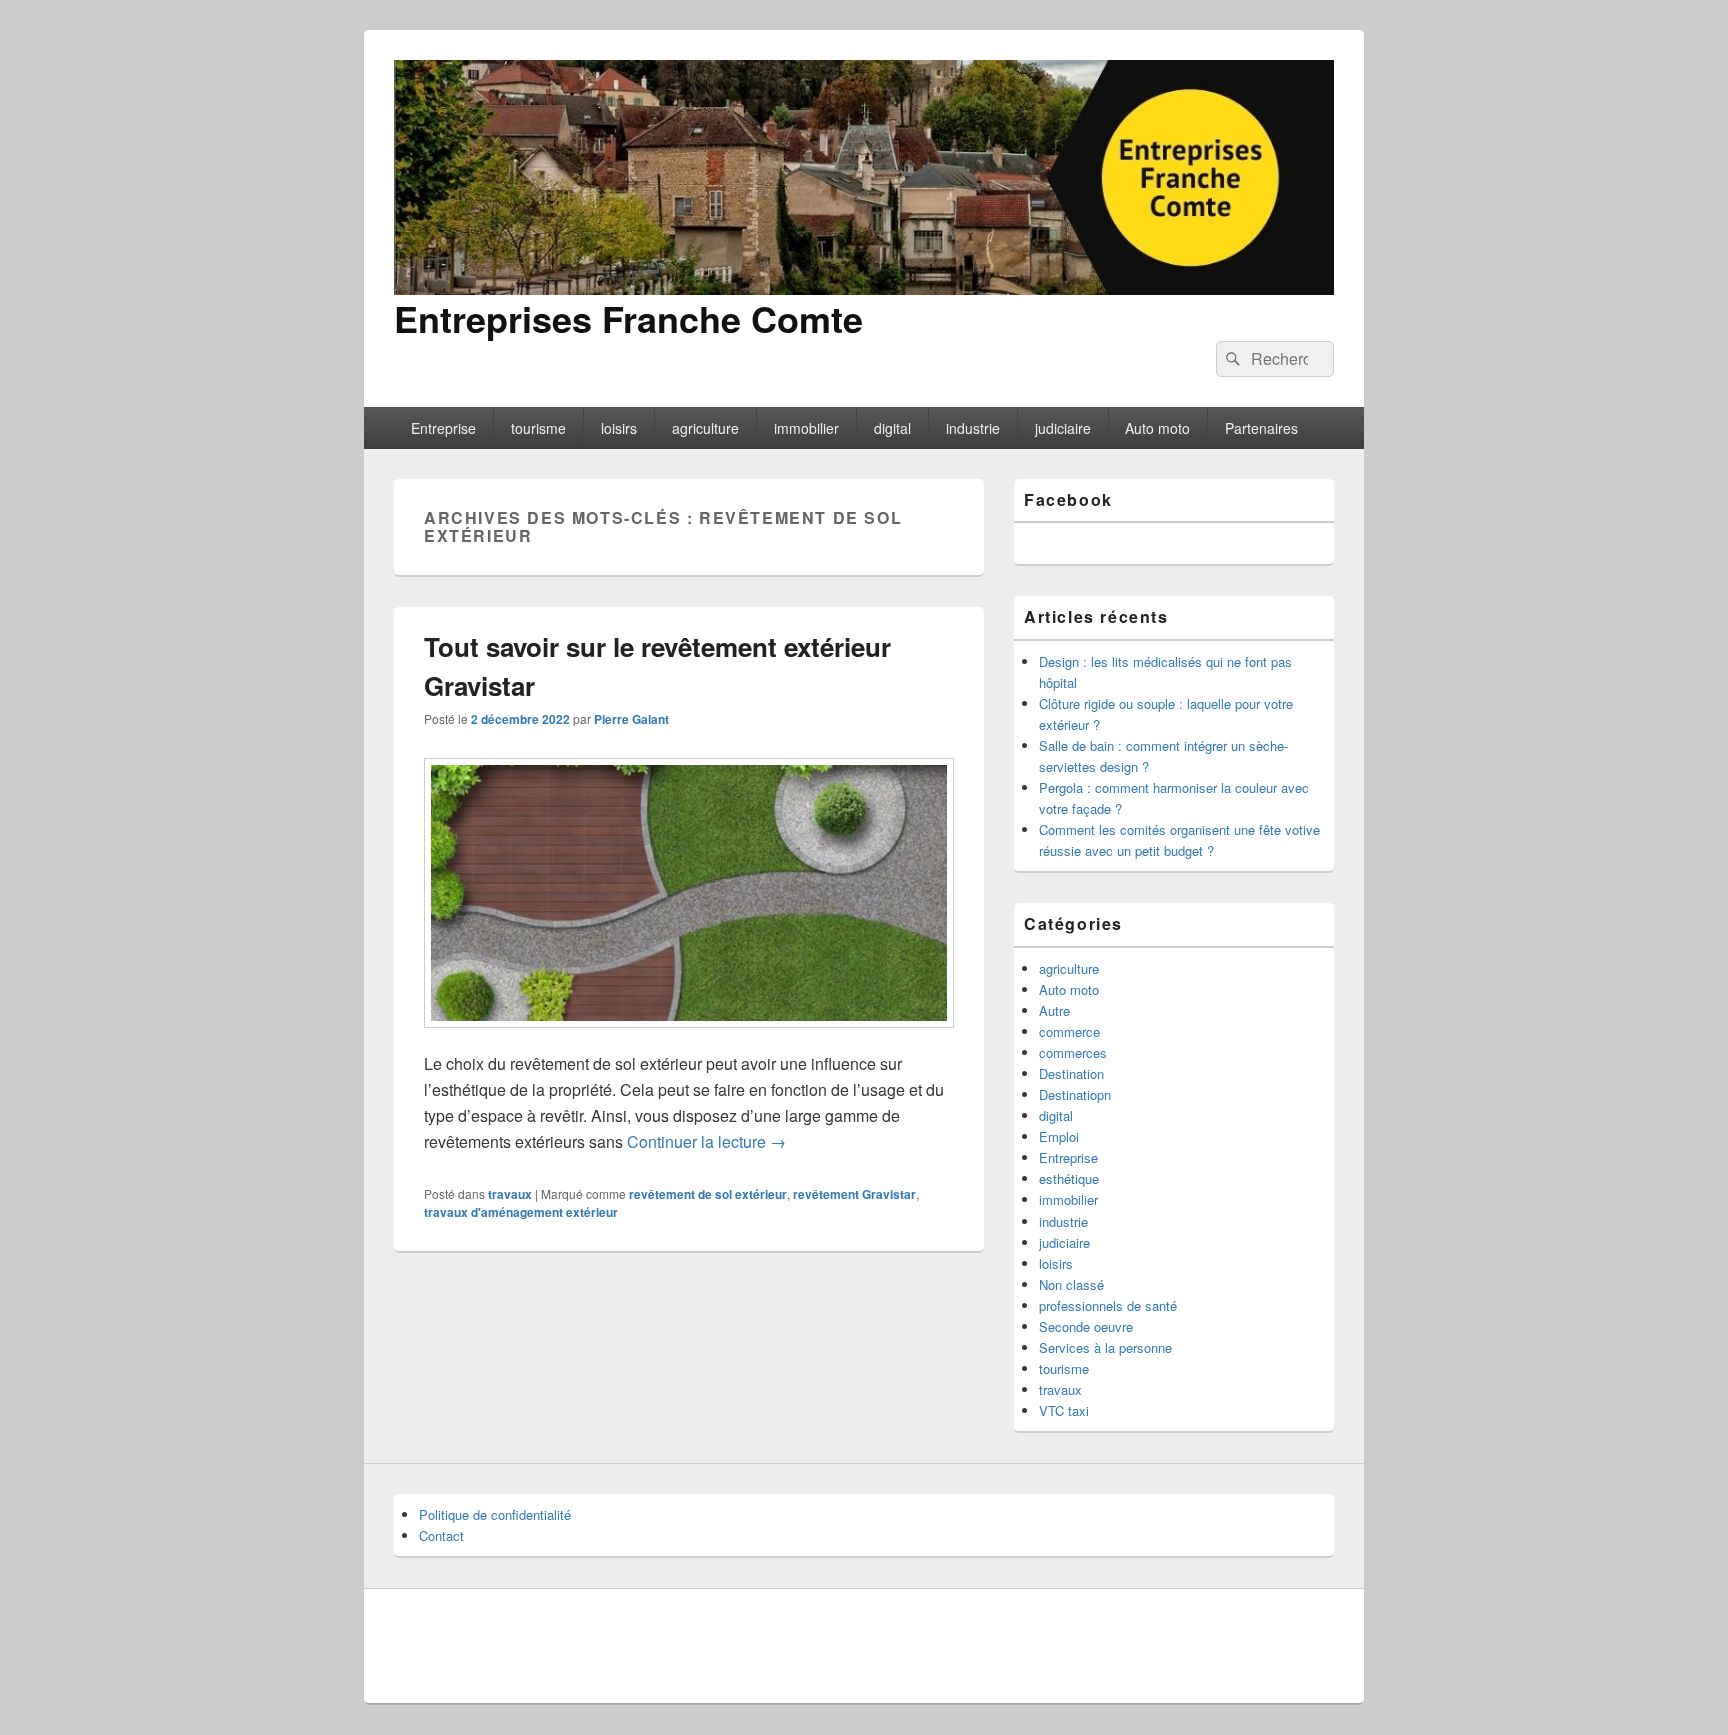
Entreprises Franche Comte (628, 318)
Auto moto (1157, 428)
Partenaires (1261, 428)
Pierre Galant (631, 719)
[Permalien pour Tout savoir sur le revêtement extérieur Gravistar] (689, 1037)
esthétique (1069, 1178)
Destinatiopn (1075, 1094)
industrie (973, 428)
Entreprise (443, 428)
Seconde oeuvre (1086, 1326)
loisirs (619, 428)
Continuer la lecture (706, 1141)
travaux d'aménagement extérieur (521, 1212)
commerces (1073, 1052)
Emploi (1059, 1136)
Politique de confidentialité (495, 1514)
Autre (1054, 1010)
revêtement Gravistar (854, 1194)
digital (892, 428)
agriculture (705, 428)
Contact (441, 1535)
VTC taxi (1064, 1410)
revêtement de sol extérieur (708, 1194)
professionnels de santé (1108, 1305)
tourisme (538, 428)
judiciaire (1063, 428)
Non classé (1071, 1284)
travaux (510, 1194)
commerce (1069, 1031)
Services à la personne (1105, 1347)
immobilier (806, 428)
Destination (1071, 1073)
